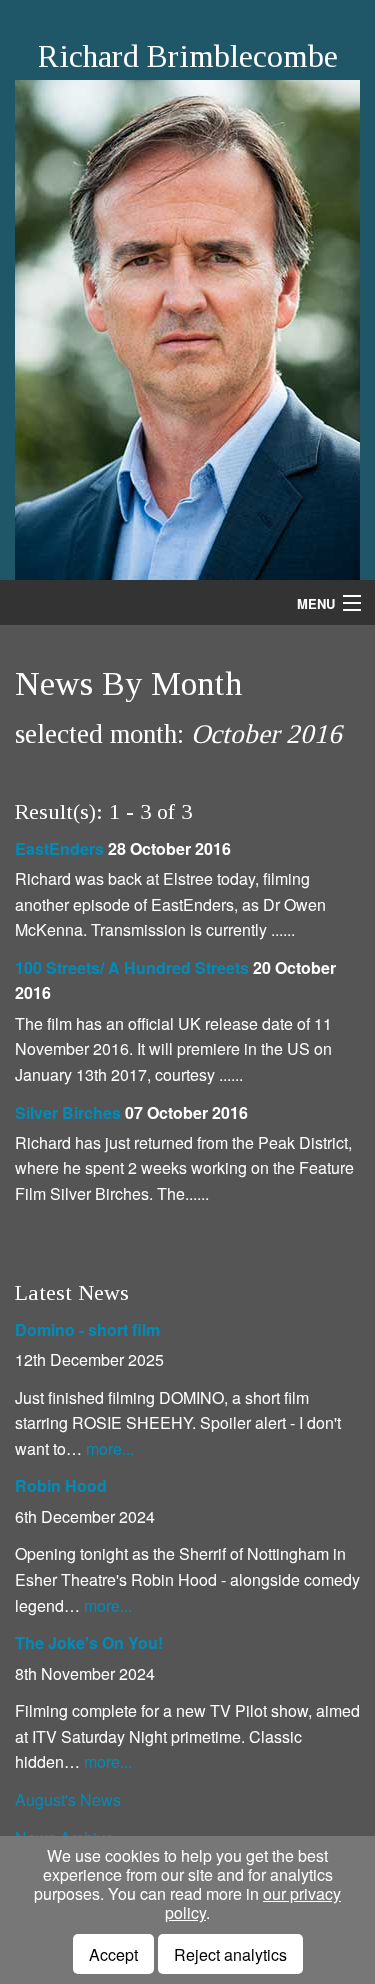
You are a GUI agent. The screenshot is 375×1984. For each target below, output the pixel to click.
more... (110, 1448)
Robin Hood (61, 1485)
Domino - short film (87, 1329)
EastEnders (59, 848)
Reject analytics (230, 1954)
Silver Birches (68, 1112)
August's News (68, 1799)
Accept (113, 1954)
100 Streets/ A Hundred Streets (132, 967)
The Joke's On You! (89, 1642)
